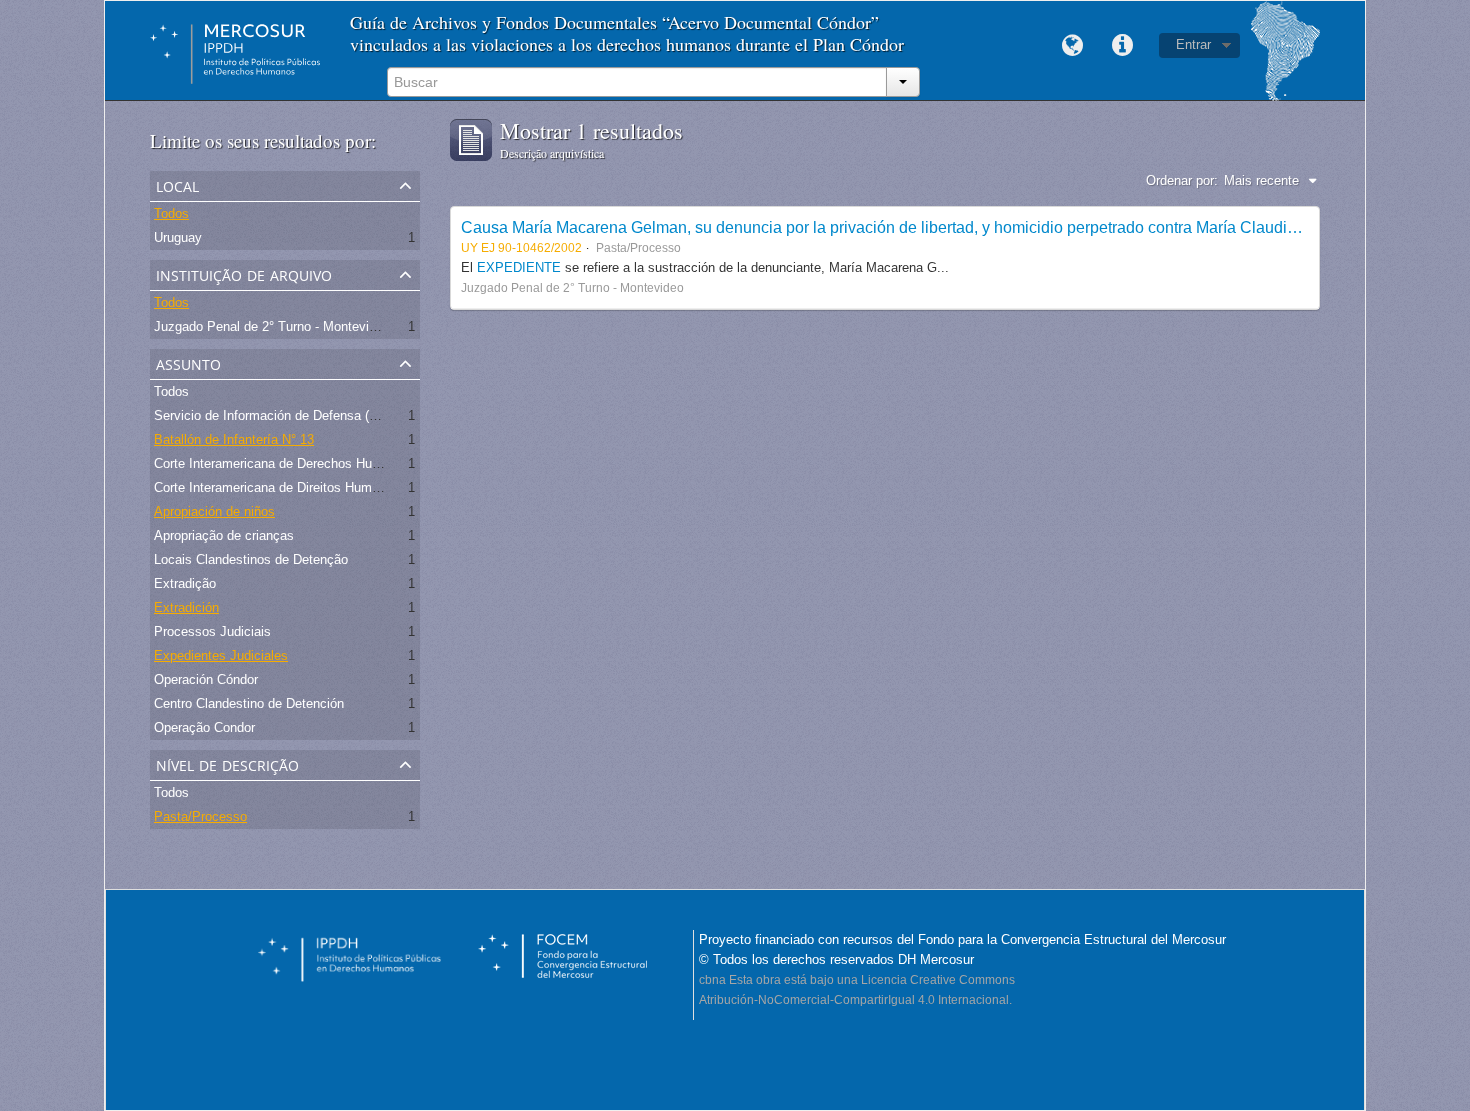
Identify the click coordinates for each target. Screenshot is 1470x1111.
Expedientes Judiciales (221, 655)
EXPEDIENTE (521, 267)
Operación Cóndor (206, 679)
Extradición (186, 607)
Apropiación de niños (214, 511)
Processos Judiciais (212, 631)
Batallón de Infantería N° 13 (234, 439)
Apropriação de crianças (224, 535)
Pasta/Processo (200, 816)
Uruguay (178, 237)
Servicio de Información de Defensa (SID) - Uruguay (304, 415)
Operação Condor (204, 727)
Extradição (185, 583)
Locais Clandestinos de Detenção (251, 559)
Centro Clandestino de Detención (249, 703)
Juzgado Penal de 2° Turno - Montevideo (272, 326)
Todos (171, 213)
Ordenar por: (1182, 180)
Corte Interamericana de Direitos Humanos (277, 487)
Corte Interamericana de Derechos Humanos (282, 463)
